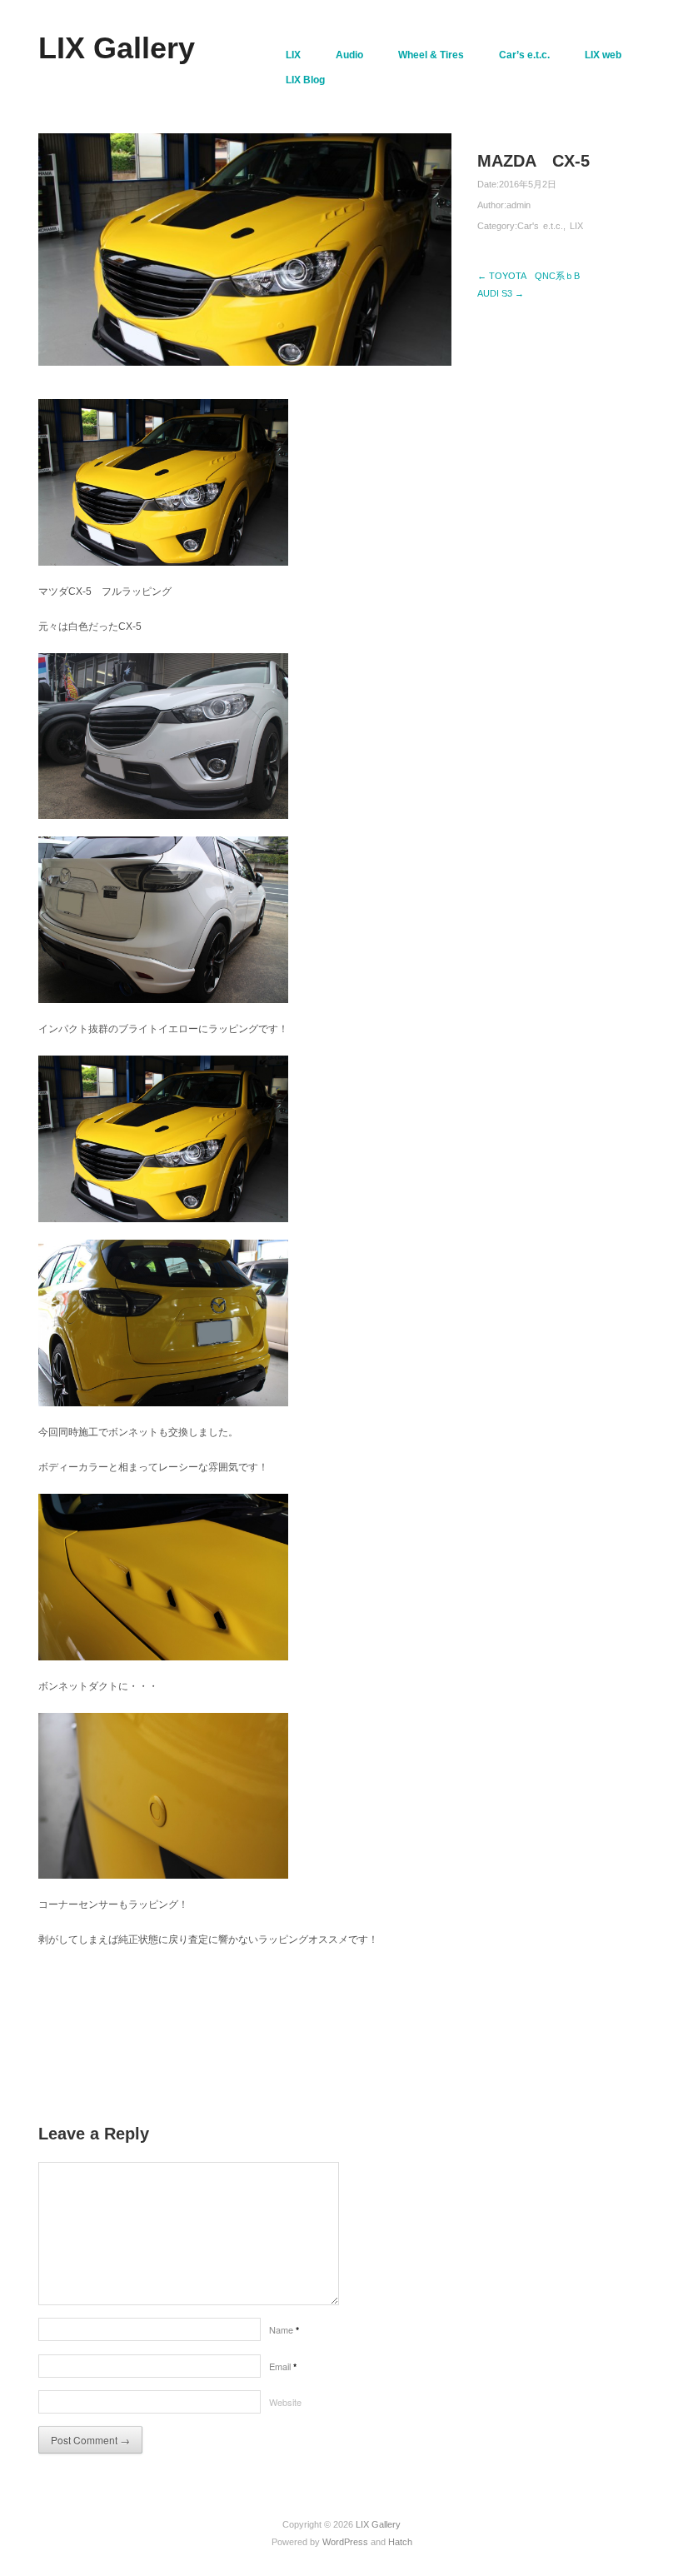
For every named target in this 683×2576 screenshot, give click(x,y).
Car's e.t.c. (540, 226)
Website (285, 2402)
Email (283, 2366)
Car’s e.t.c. (524, 55)
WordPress (345, 2542)
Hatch (400, 2542)
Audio (349, 55)
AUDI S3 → (501, 293)
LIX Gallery (117, 48)
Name (284, 2329)
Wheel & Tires (431, 55)
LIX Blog (305, 80)
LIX (293, 55)
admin (518, 205)
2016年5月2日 (528, 184)
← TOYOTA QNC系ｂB (528, 276)
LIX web (603, 55)
